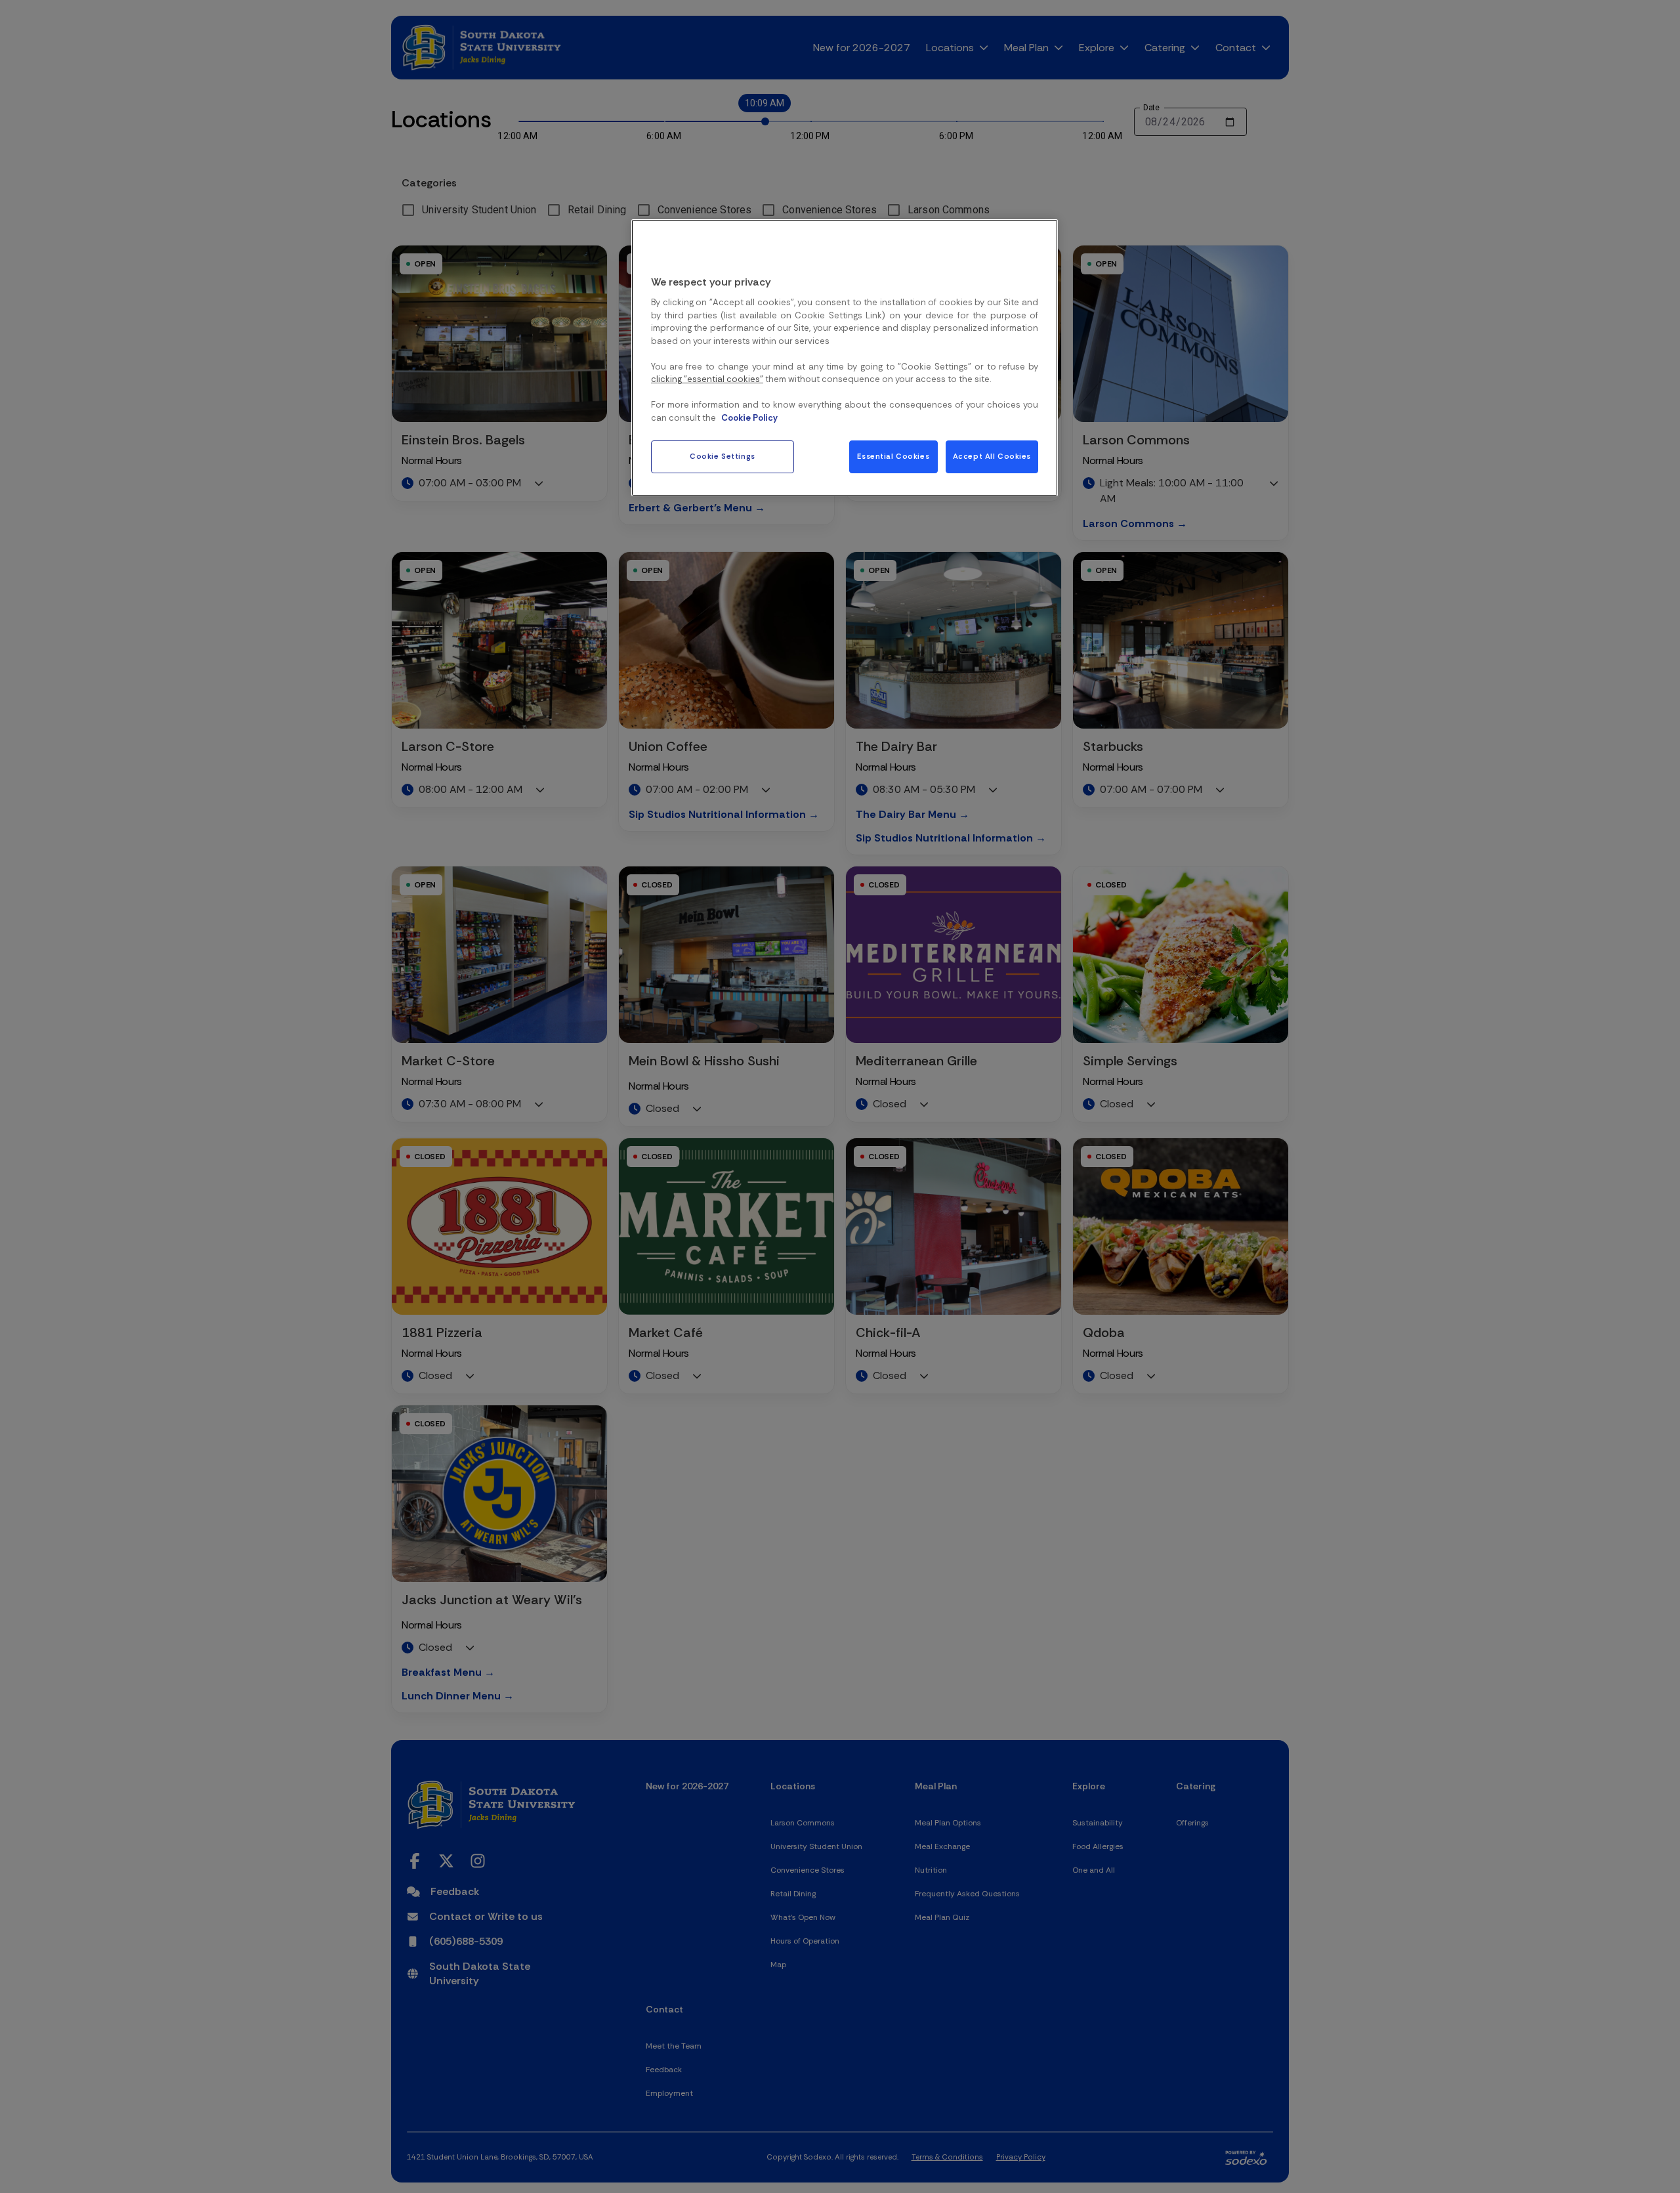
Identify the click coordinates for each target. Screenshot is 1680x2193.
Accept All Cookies (992, 457)
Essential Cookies (893, 457)
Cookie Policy (749, 418)
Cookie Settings (723, 457)
